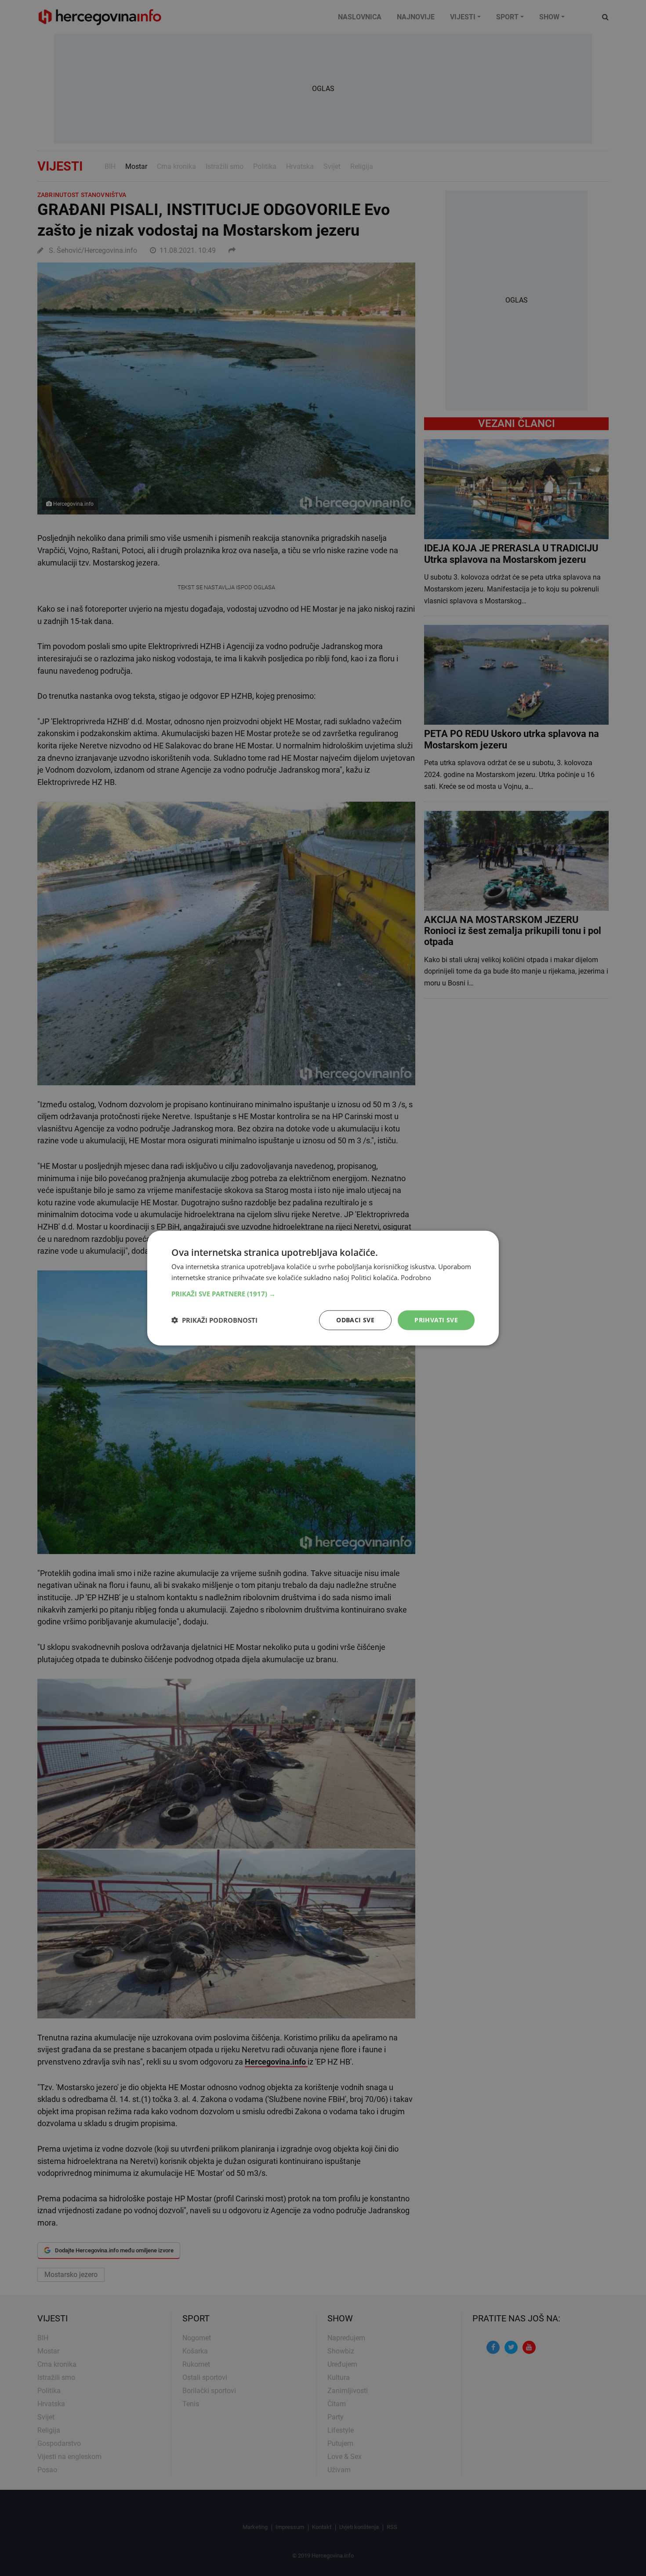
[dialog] (323, 1288)
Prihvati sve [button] (436, 1320)
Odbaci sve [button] (355, 1320)
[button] (323, 1294)
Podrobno (416, 1277)
